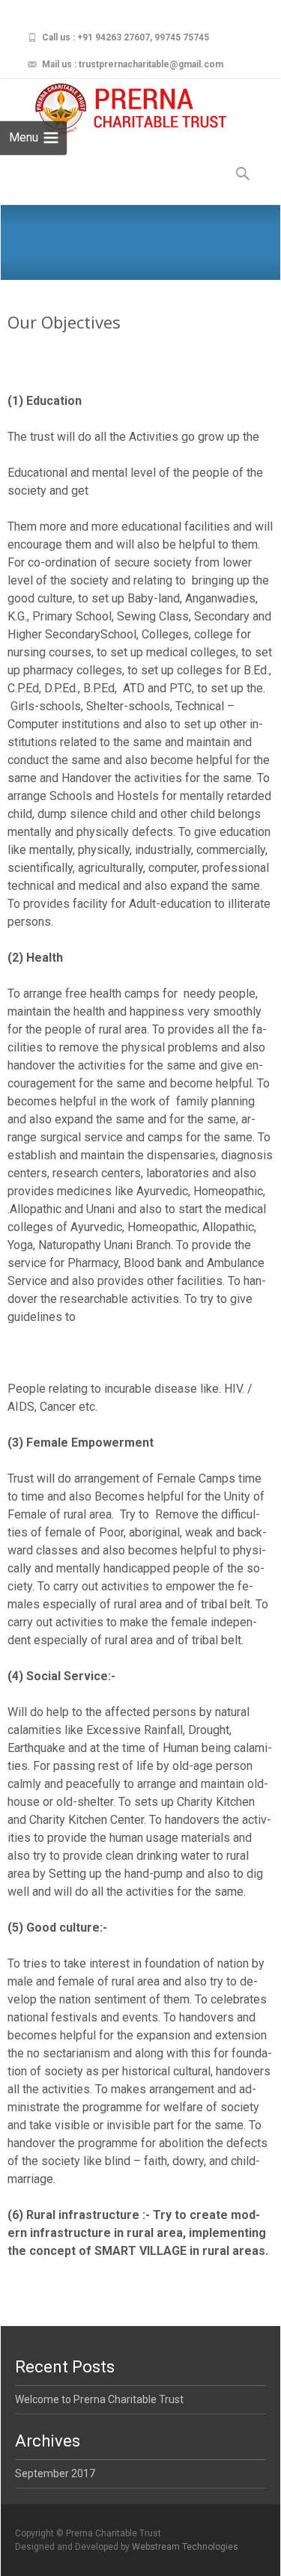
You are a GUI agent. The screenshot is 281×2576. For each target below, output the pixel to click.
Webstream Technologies (185, 2547)
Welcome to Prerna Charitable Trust (99, 2399)
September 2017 (55, 2473)
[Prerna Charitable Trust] (118, 109)
